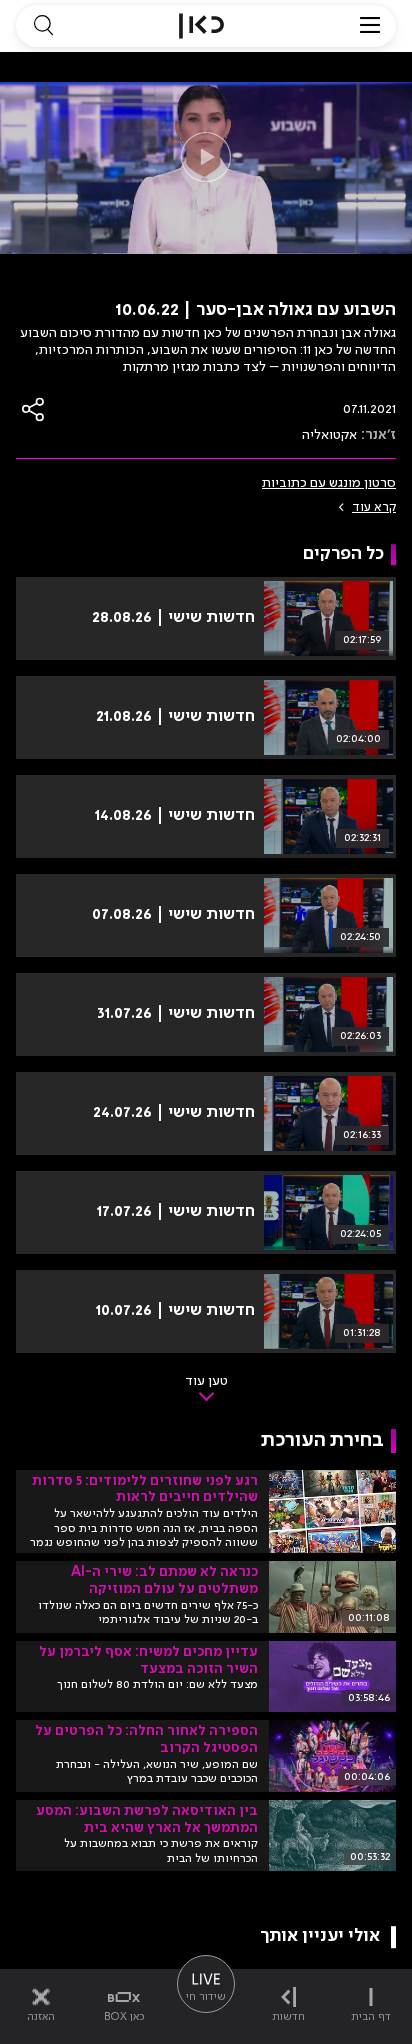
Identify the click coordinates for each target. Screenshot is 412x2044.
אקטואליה (329, 435)
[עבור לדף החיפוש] (43, 26)
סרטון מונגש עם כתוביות (329, 483)
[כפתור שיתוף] (34, 409)
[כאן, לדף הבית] (201, 26)
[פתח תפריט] (370, 26)
